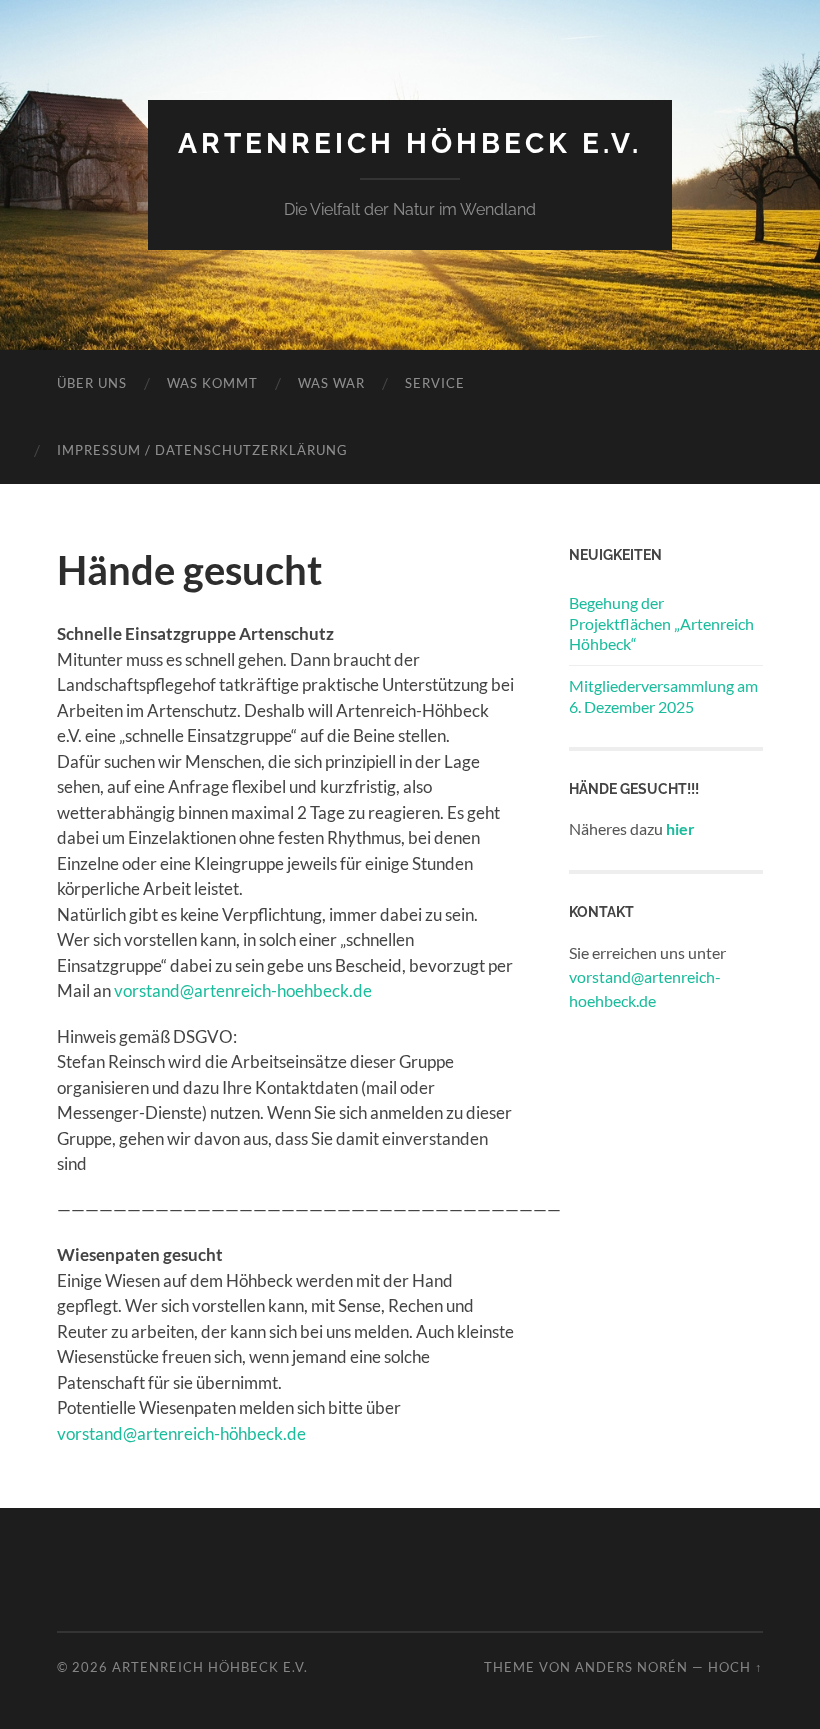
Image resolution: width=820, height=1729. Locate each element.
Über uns (92, 383)
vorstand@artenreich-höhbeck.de (181, 1433)
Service (435, 383)
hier (680, 828)
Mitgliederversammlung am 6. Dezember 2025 (663, 696)
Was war (331, 383)
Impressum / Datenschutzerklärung (202, 450)
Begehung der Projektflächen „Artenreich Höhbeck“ (661, 623)
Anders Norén (631, 1667)
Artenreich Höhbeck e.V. (410, 143)
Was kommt (212, 383)
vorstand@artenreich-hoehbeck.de (243, 990)
